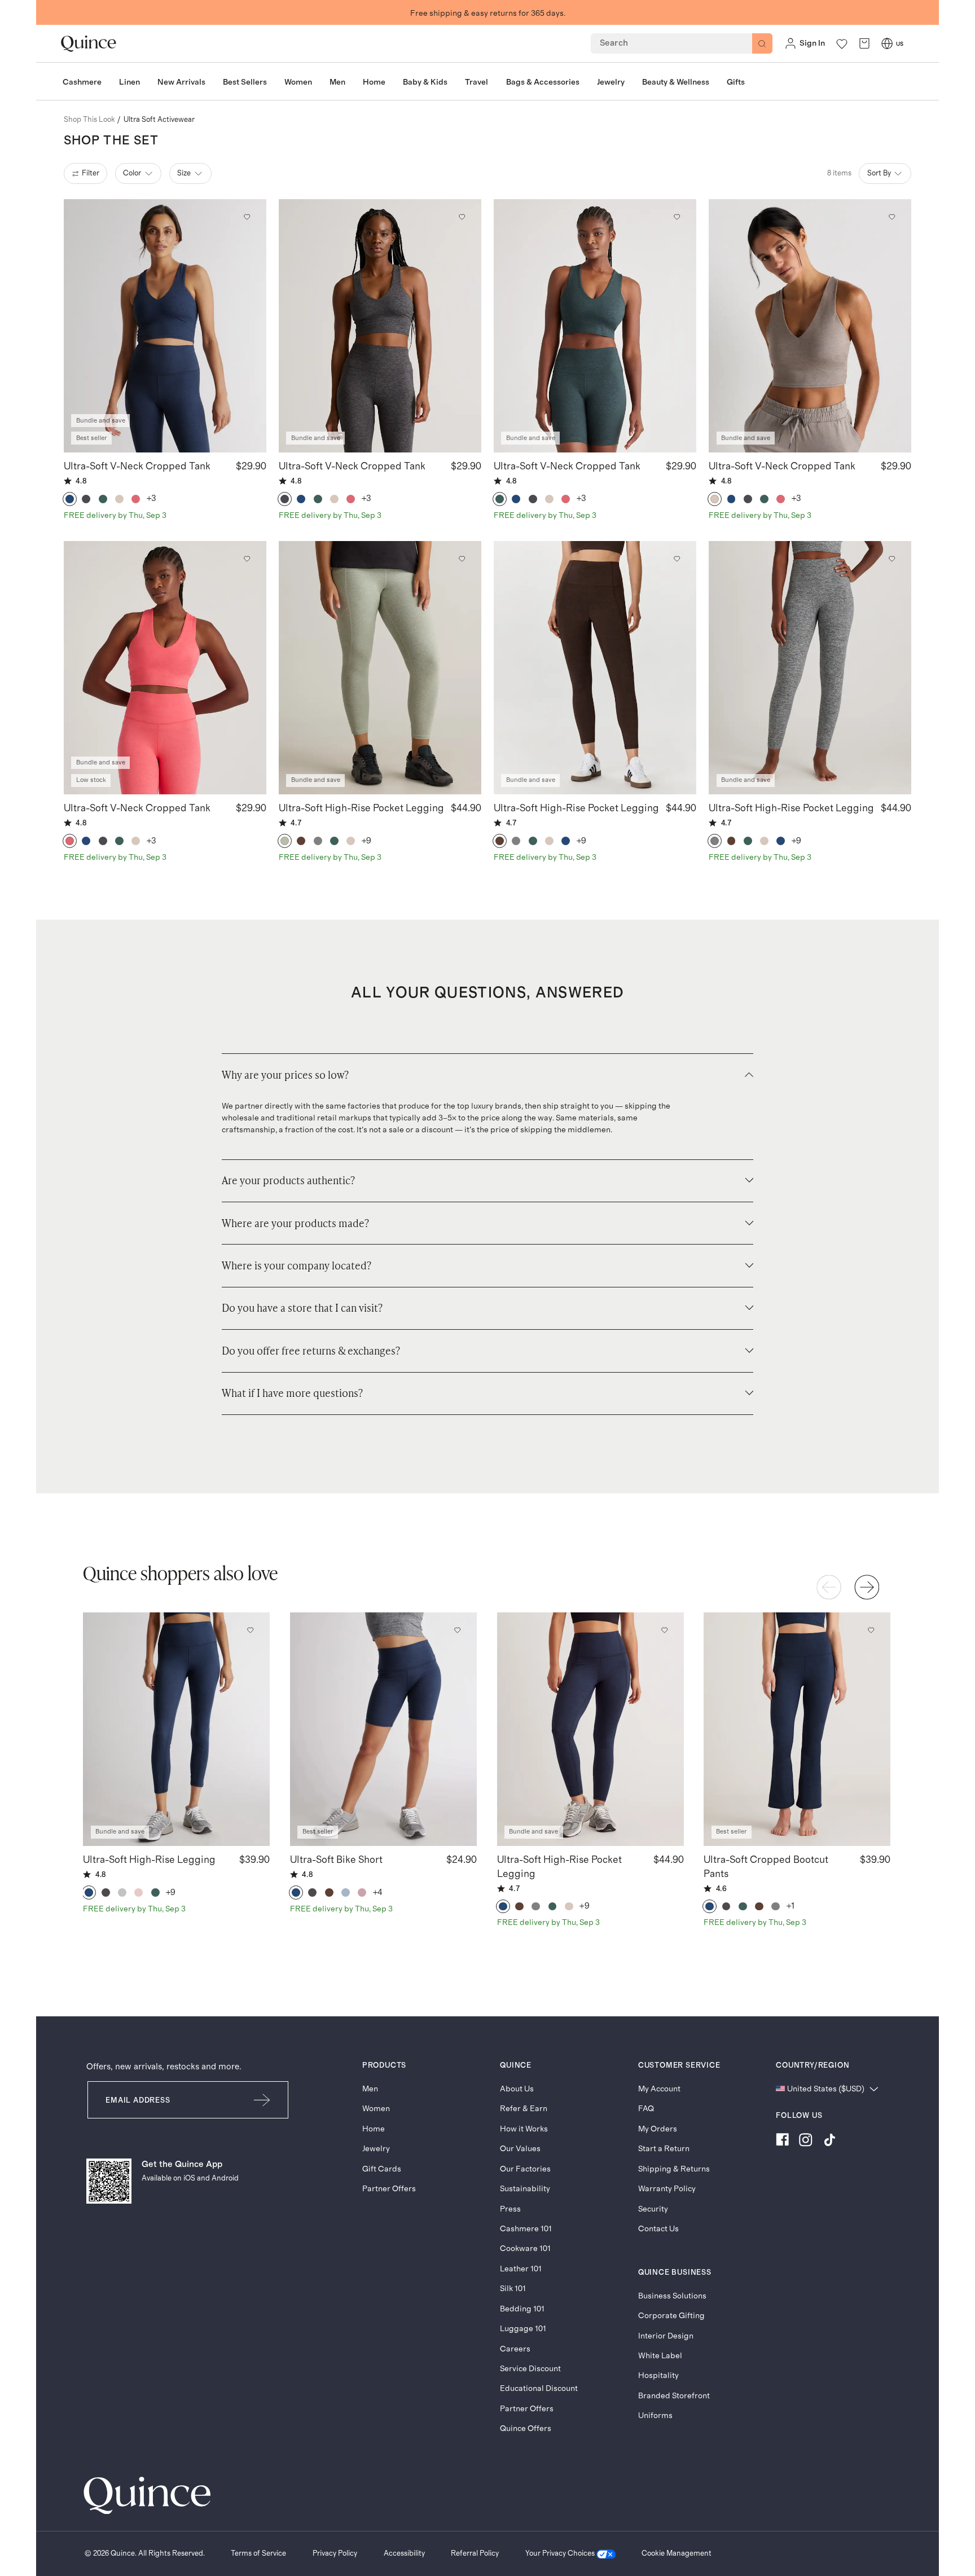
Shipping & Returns (674, 2169)
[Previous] (829, 1587)
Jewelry (376, 2149)
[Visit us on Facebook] (782, 2142)
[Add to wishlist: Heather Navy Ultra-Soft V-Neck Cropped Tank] (247, 217)
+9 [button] (367, 841)
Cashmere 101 (526, 2229)
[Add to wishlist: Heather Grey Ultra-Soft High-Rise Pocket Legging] (891, 559)
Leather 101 (521, 2269)
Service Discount (530, 2369)
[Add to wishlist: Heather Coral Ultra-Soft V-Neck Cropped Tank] (247, 559)
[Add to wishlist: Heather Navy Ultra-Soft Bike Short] (457, 1630)
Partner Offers (389, 2189)
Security (653, 2209)
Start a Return (664, 2149)
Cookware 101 (525, 2248)
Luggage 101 (523, 2329)
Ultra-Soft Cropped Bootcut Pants (766, 1867)
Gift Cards (382, 2169)
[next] (867, 1587)
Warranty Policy (667, 2189)
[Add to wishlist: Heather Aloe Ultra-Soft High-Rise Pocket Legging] (462, 559)
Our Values (520, 2149)
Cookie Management (677, 2553)
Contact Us (658, 2229)
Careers (515, 2349)
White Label (660, 2356)
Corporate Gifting (671, 2316)
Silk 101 (513, 2289)
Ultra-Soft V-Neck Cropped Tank (137, 467)
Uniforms (655, 2415)
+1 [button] (791, 1906)
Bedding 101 (522, 2309)
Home (374, 2129)
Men (370, 2089)
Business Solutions (672, 2296)
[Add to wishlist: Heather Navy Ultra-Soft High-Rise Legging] (251, 1630)
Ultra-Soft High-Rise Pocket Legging (361, 808)
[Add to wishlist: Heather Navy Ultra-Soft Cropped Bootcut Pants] (871, 1630)
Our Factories (525, 2169)
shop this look (89, 120)
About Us (517, 2089)
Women (376, 2109)
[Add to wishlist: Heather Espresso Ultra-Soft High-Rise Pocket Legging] (677, 559)
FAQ (646, 2109)
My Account (659, 2089)
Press (510, 2209)
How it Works (524, 2129)
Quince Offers (526, 2428)
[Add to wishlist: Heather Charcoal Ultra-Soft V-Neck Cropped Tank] (462, 217)
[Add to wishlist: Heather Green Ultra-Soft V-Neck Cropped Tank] (677, 217)
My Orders (658, 2129)
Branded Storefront (674, 2396)
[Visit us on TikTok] (829, 2142)
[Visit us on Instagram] (806, 2142)
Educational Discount (539, 2388)
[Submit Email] (263, 2100)
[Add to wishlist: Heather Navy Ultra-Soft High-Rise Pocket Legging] (664, 1630)
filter (91, 173)
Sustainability (525, 2189)
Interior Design (666, 2336)
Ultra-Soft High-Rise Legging (149, 1860)
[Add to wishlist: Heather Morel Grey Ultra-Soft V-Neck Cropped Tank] (891, 217)
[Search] (762, 43)
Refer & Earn (524, 2109)
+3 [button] (152, 498)
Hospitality (658, 2375)
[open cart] (864, 44)
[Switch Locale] (887, 43)
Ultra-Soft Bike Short (336, 1860)
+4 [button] (378, 1893)
